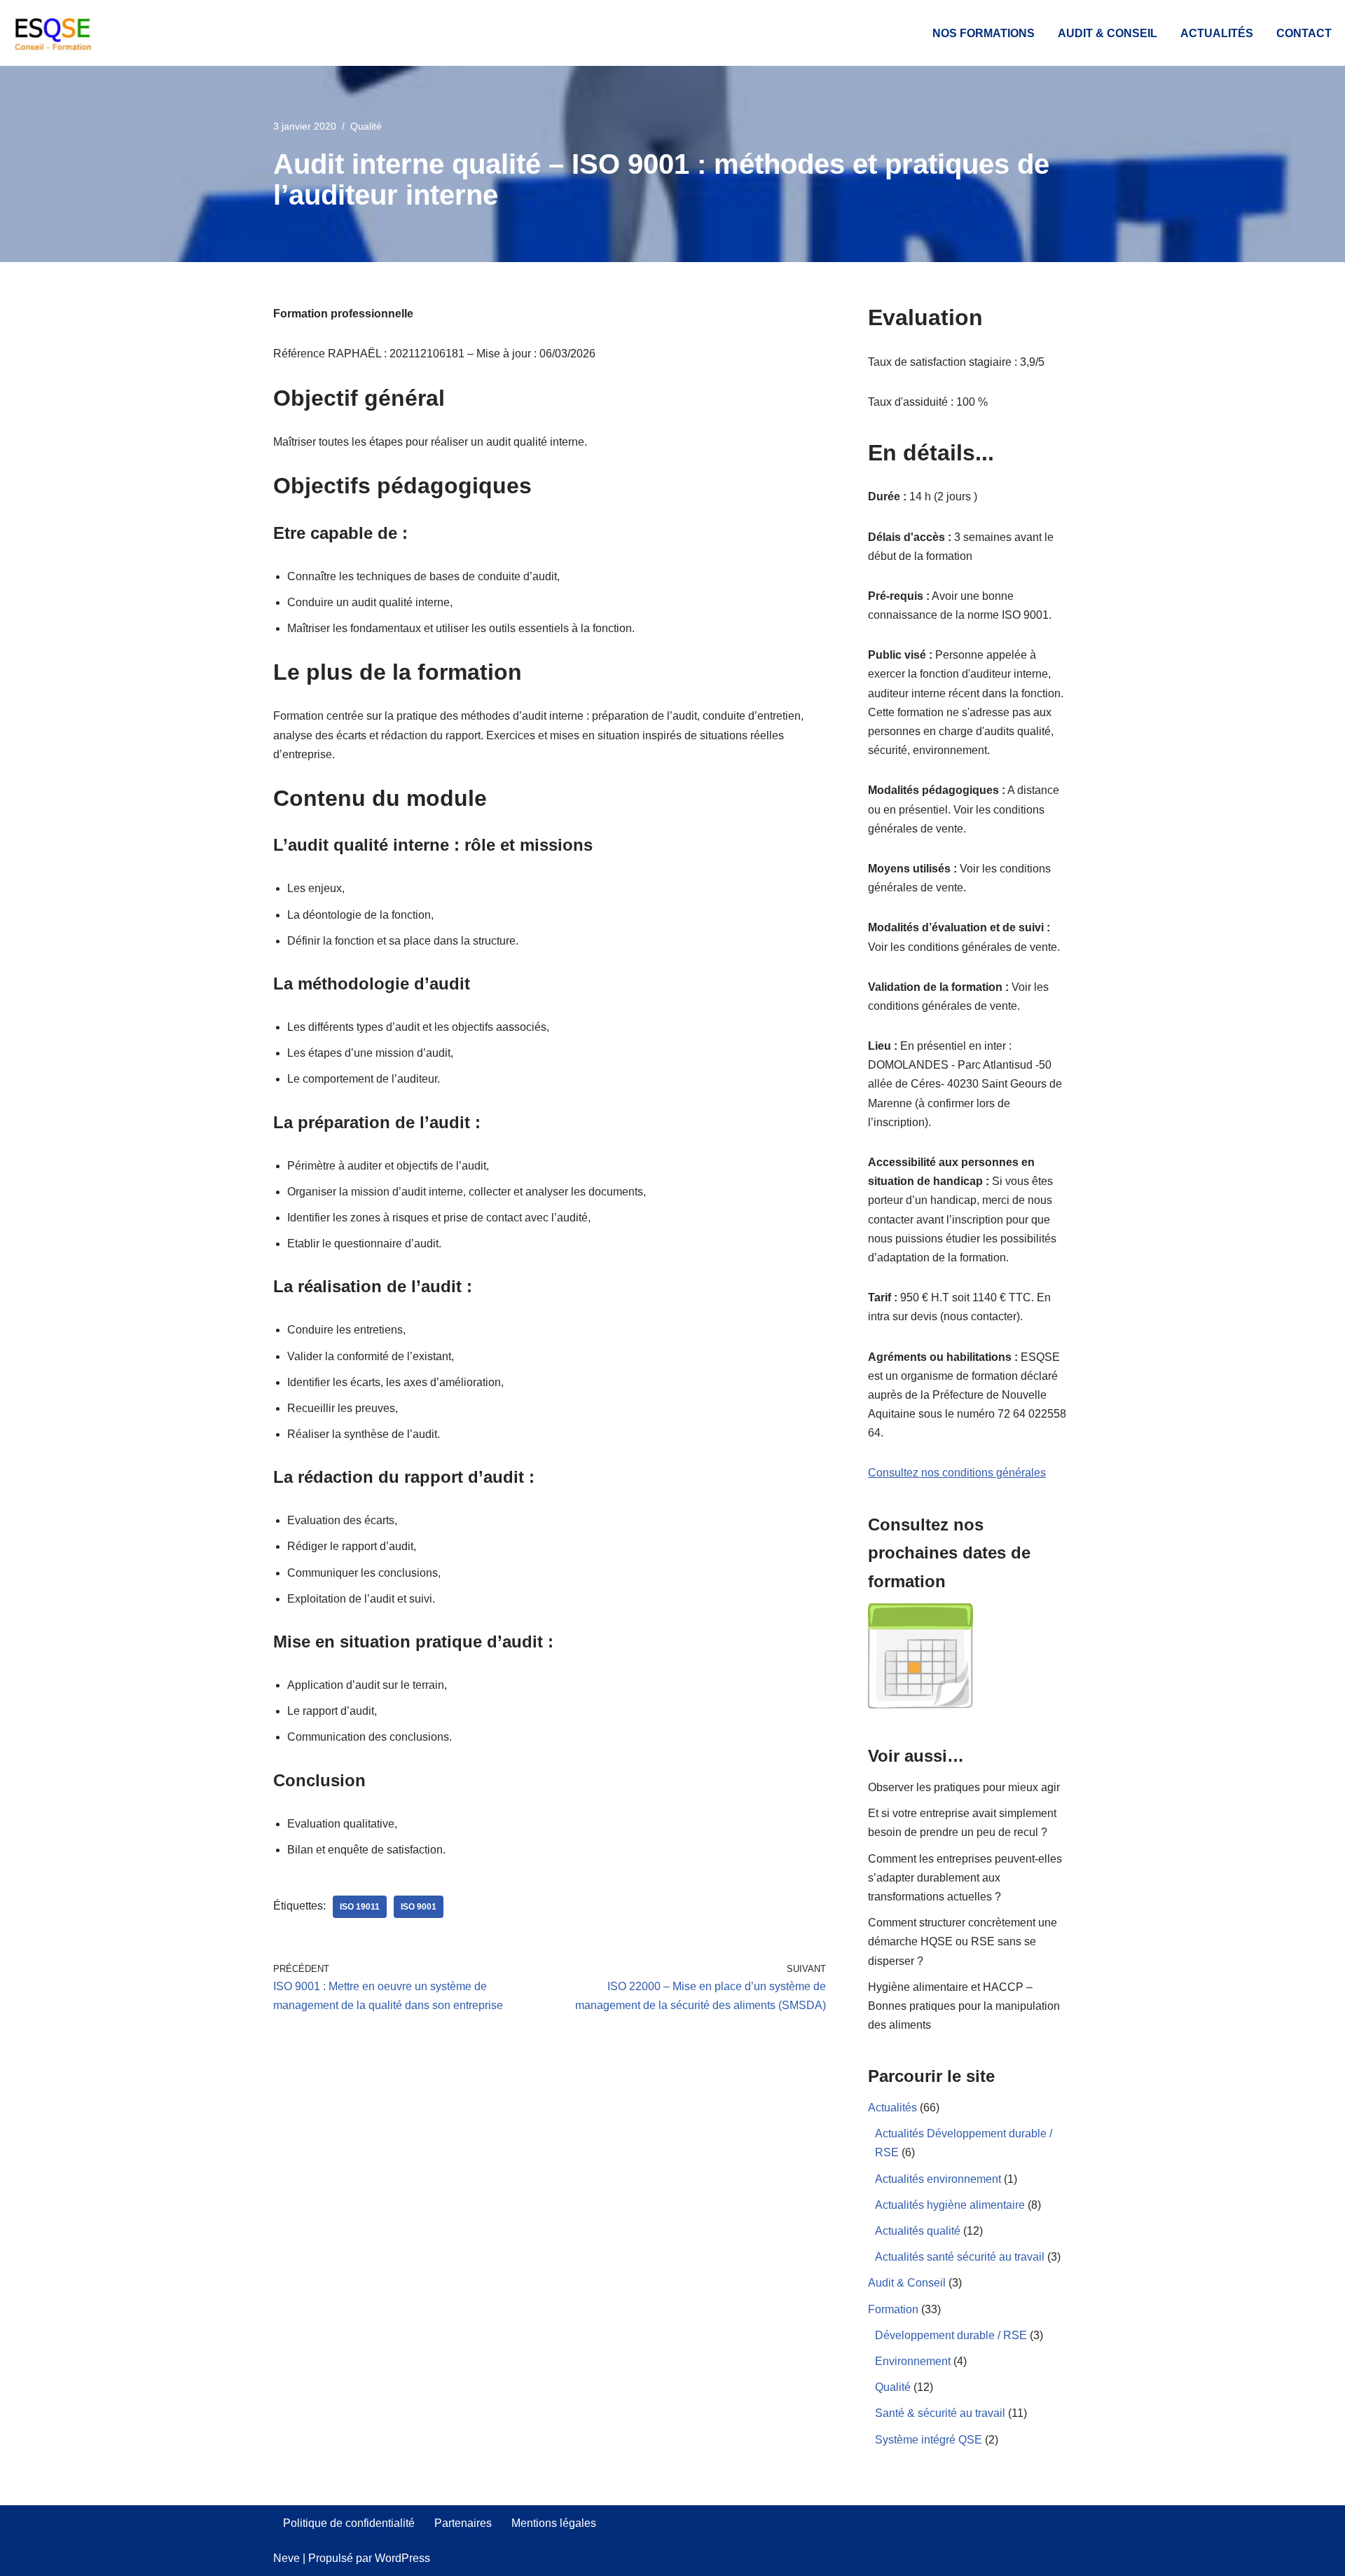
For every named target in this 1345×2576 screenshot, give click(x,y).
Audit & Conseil (1108, 33)
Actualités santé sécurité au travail (960, 2257)
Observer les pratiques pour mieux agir (964, 1787)
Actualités (1217, 33)
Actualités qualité (918, 2231)
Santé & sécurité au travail (940, 2413)
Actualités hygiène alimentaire (950, 2205)
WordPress (402, 2558)
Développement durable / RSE (951, 2335)
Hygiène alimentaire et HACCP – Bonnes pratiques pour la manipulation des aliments (964, 2006)
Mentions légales (554, 2523)
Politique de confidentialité (349, 2523)
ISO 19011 (360, 1907)
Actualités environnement (938, 2179)
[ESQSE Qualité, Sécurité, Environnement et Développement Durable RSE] (53, 33)
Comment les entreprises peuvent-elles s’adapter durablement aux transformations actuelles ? (965, 1878)
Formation (893, 2309)
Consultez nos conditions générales (957, 1473)
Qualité (366, 126)
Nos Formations (984, 33)
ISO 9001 (419, 1907)
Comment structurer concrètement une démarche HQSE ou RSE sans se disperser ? (963, 1941)
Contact (1304, 33)
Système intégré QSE (929, 2440)
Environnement (913, 2361)
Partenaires (463, 2523)
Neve (287, 2558)
